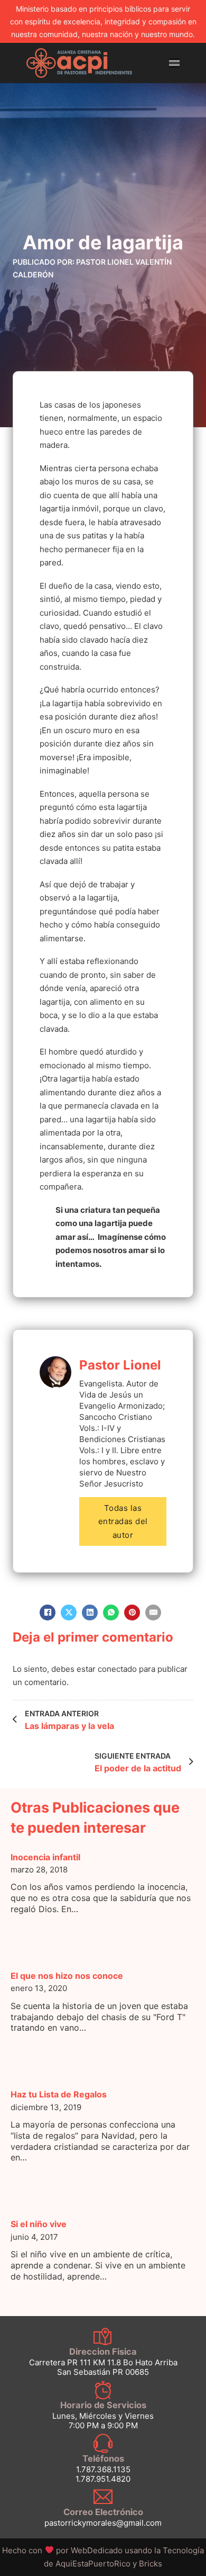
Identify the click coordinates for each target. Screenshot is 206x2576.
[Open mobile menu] (174, 63)
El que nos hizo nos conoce (67, 1976)
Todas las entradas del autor (123, 1521)
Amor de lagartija (103, 242)
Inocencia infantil (45, 1857)
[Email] (153, 1613)
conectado (117, 1669)
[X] (69, 1613)
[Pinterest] (132, 1613)
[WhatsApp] (111, 1613)
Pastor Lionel (120, 1365)
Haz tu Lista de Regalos (59, 2094)
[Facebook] (48, 1613)
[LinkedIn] (90, 1613)
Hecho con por (63, 2550)
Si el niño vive (39, 2224)
